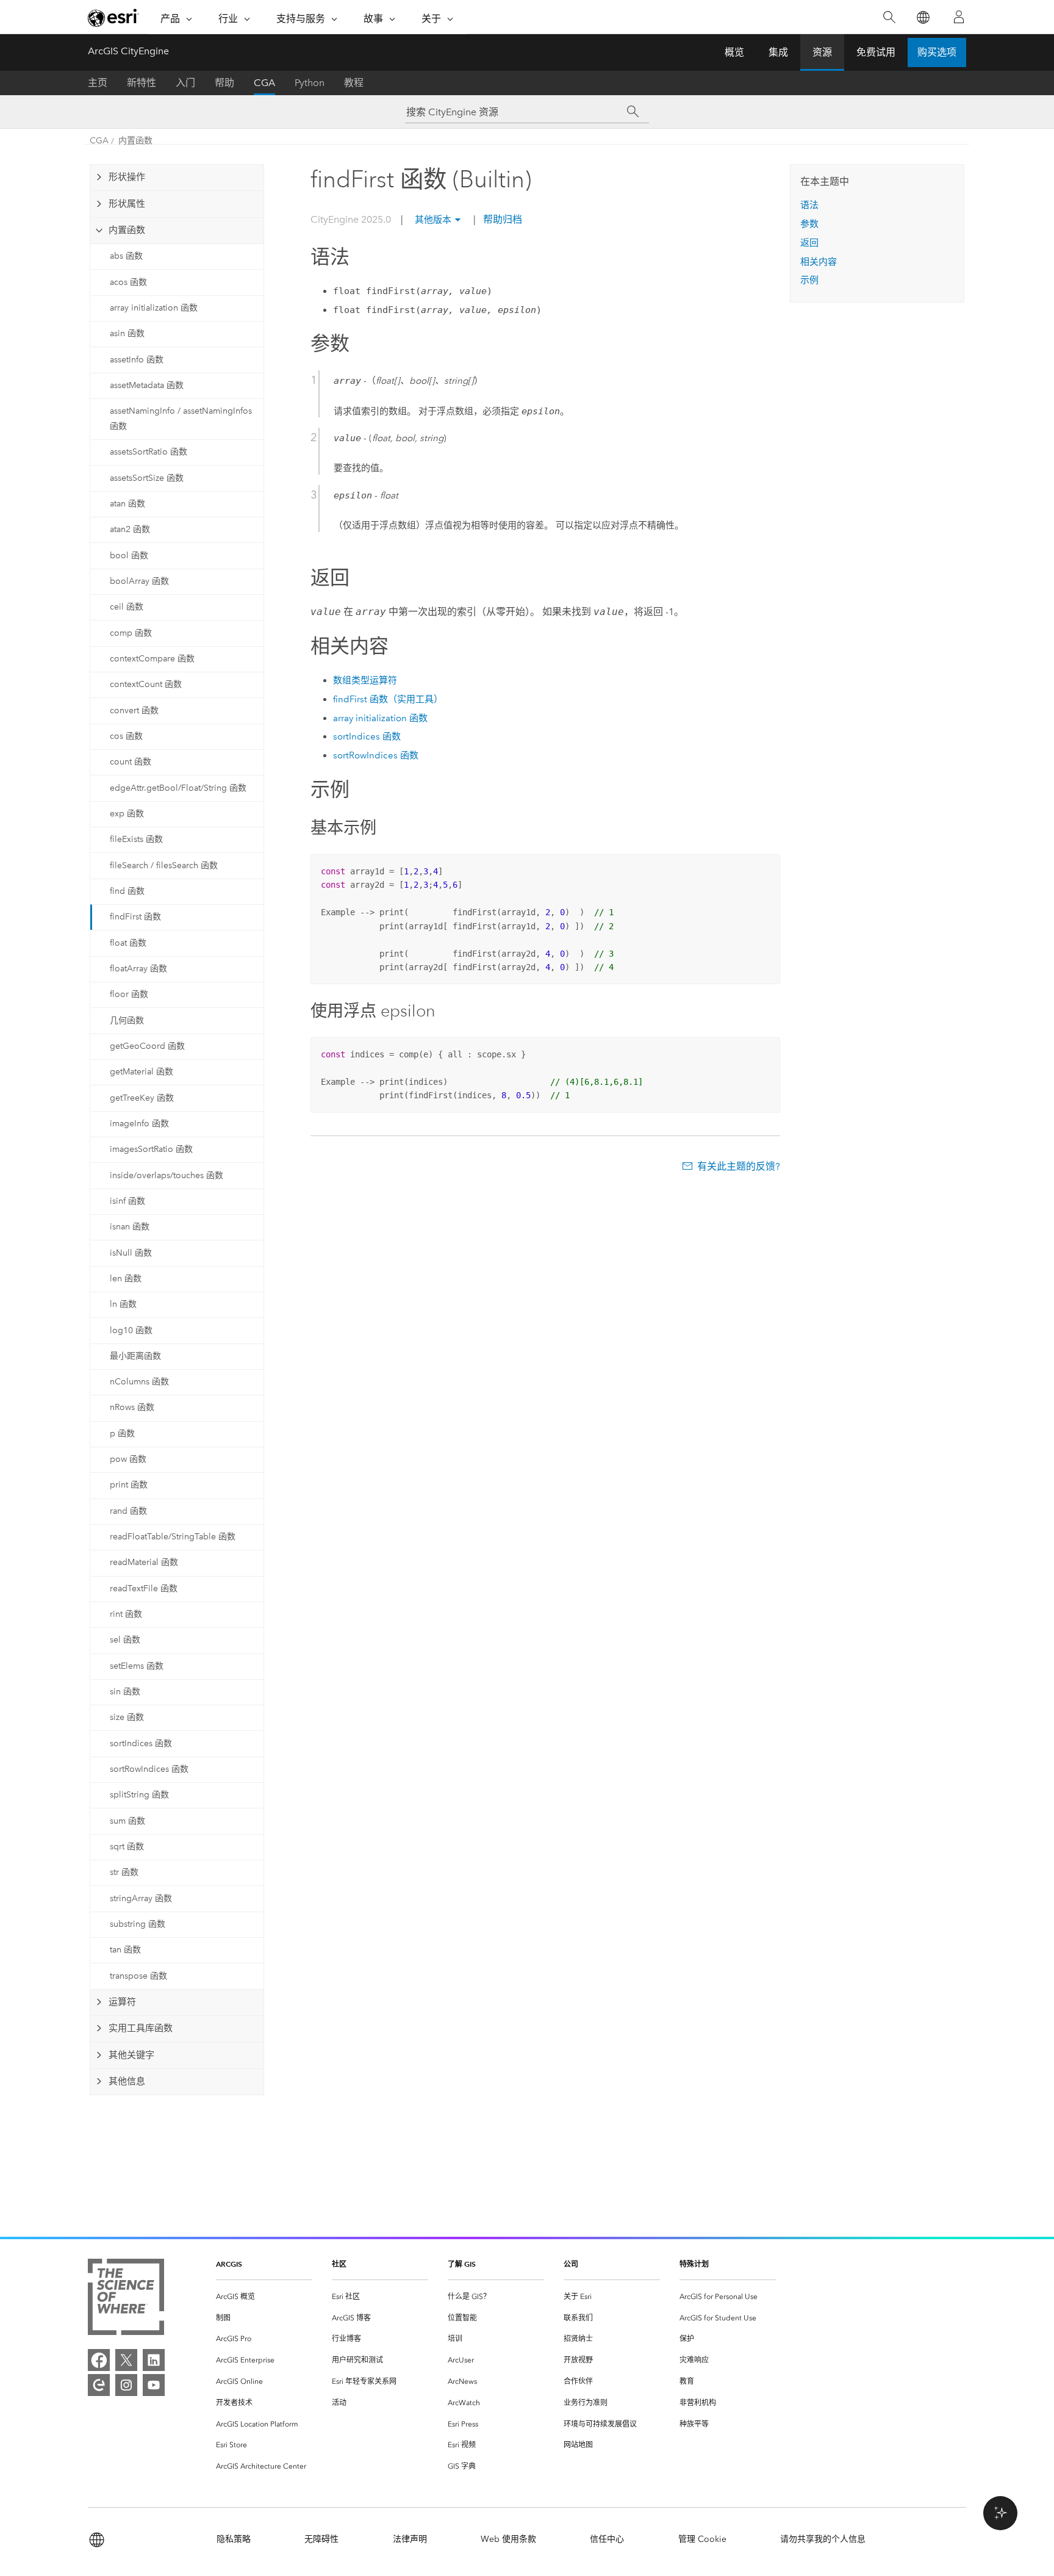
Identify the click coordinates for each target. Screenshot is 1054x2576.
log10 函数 (131, 1330)
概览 (734, 52)
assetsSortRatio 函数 (149, 452)
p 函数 (122, 1434)
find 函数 (127, 891)
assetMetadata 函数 (147, 385)
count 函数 (131, 762)
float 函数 (128, 943)
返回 (809, 243)
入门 (185, 83)
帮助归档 (501, 219)
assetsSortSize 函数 (147, 478)
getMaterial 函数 (142, 1072)
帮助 (224, 83)
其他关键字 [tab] (131, 2055)
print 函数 (129, 1485)
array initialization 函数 (154, 308)
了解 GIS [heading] (462, 2264)
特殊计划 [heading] (694, 2264)
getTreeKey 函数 (142, 1098)
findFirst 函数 (135, 917)
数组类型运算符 (365, 680)
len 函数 (126, 1279)
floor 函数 (129, 994)
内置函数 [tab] (127, 230)
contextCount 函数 (146, 684)
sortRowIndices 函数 (149, 1769)
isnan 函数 (130, 1227)
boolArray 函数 (139, 581)
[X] (126, 2360)
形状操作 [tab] (127, 177)
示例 (809, 280)
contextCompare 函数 (152, 659)
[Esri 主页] (113, 18)
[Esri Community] (99, 2385)
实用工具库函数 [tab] (141, 2028)
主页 (98, 83)
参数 (809, 224)
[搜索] (889, 17)
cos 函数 (126, 736)
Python (310, 83)
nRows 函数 (132, 1407)
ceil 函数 (127, 607)
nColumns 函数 (139, 1382)
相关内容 (819, 262)
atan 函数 (127, 504)
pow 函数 (128, 1459)
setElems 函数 (137, 1666)
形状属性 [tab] (127, 204)
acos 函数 (128, 282)
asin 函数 (127, 333)
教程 (354, 83)
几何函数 (127, 1020)
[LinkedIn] (154, 2360)
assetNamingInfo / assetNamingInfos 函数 (181, 419)
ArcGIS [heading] (229, 2264)
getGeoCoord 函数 (147, 1046)
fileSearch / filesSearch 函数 (164, 865)
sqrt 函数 (127, 1847)
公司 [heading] (571, 2264)
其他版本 (433, 220)
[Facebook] (99, 2360)
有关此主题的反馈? (739, 1166)
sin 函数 (125, 1692)
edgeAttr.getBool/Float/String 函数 (178, 788)
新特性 (142, 83)
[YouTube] (154, 2385)
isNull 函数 (131, 1253)
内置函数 (135, 141)
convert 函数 (134, 711)
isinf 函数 (127, 1201)
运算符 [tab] (122, 2002)
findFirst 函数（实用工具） (388, 699)
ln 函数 (123, 1304)
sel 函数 (125, 1640)
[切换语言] (923, 17)
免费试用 (876, 52)
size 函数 (127, 1717)
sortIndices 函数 (141, 1743)
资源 (822, 52)
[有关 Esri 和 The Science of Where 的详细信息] (126, 2299)
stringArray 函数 (141, 1898)
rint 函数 (126, 1614)
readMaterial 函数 (144, 1562)
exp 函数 (127, 814)
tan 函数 (125, 1950)
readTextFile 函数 (144, 1588)
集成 (778, 52)
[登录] (959, 17)
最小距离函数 (135, 1356)
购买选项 (937, 52)
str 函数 (124, 1872)
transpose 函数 (138, 1976)
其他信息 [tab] (127, 2081)
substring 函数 (138, 1924)
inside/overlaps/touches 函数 (167, 1175)
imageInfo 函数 (139, 1124)
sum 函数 (127, 1821)
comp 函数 (131, 633)
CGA (264, 83)
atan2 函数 (130, 529)
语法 (809, 205)
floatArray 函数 (138, 969)
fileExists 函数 (136, 839)
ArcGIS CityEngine (128, 51)
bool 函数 (129, 556)
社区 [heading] (339, 2264)
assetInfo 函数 (137, 360)
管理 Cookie (702, 2539)
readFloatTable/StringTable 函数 (173, 1537)
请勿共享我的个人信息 (823, 2539)
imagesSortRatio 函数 (151, 1149)
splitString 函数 (139, 1795)
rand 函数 (128, 1511)
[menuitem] (264, 2297)
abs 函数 (126, 256)
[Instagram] (126, 2385)
